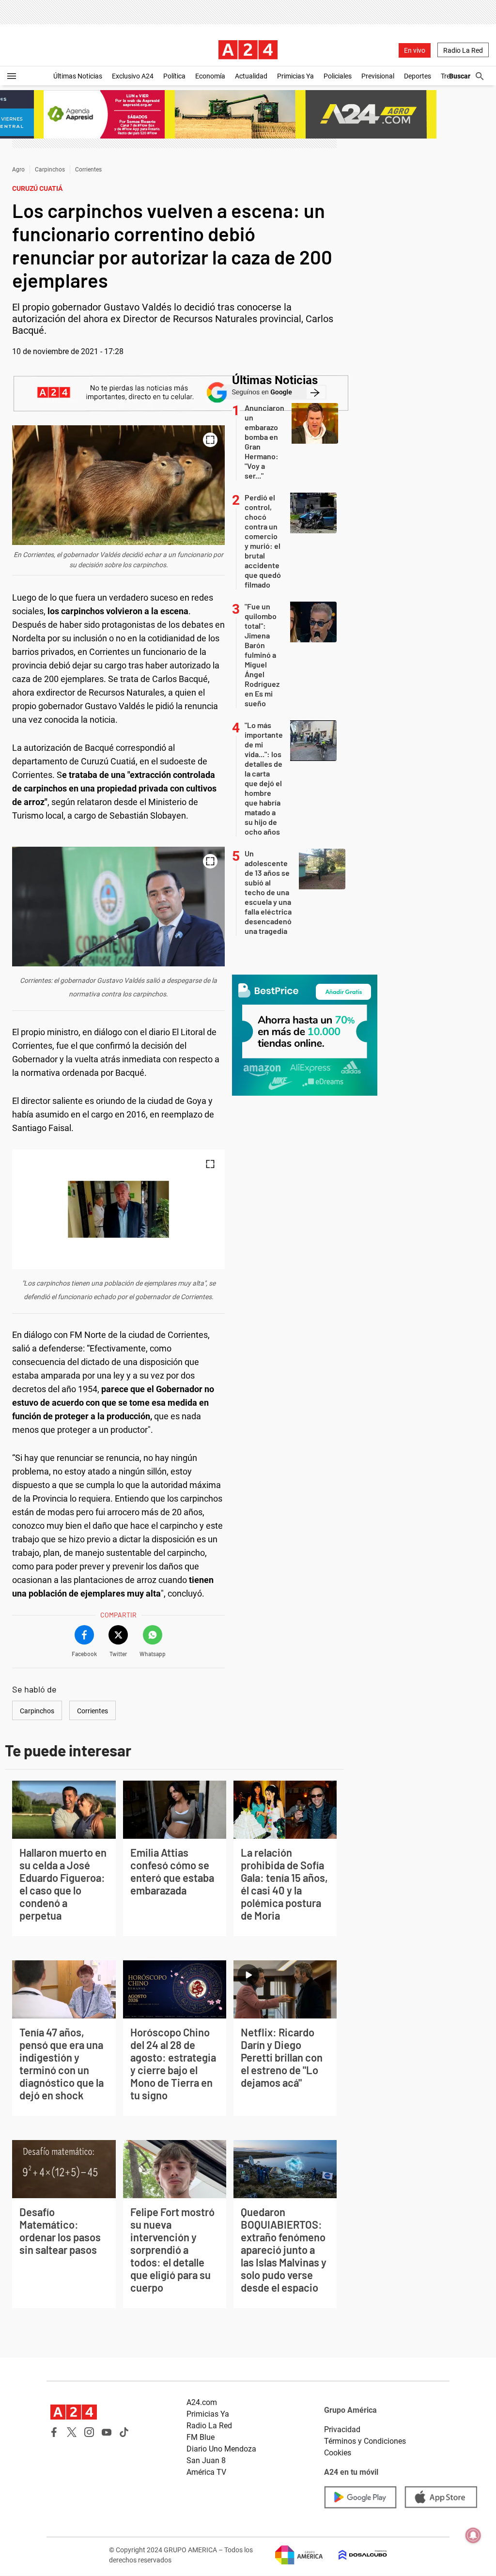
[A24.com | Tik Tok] (124, 2432)
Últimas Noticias (78, 76)
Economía (210, 76)
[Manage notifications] (473, 2535)
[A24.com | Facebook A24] (54, 2432)
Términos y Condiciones (365, 2441)
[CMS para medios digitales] (355, 2555)
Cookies (338, 2453)
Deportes (418, 76)
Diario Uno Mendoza (221, 2449)
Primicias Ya (295, 76)
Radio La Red (463, 50)
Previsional (378, 76)
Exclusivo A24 (133, 76)
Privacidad (342, 2429)
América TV (206, 2472)
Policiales (338, 76)
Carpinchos (50, 170)
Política (174, 76)
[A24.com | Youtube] (107, 2432)
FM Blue (201, 2437)
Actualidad (251, 76)
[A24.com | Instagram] (89, 2432)
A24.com (202, 2402)
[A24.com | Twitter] (72, 2432)
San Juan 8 (206, 2460)
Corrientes (88, 170)
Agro (18, 170)
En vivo (415, 50)
